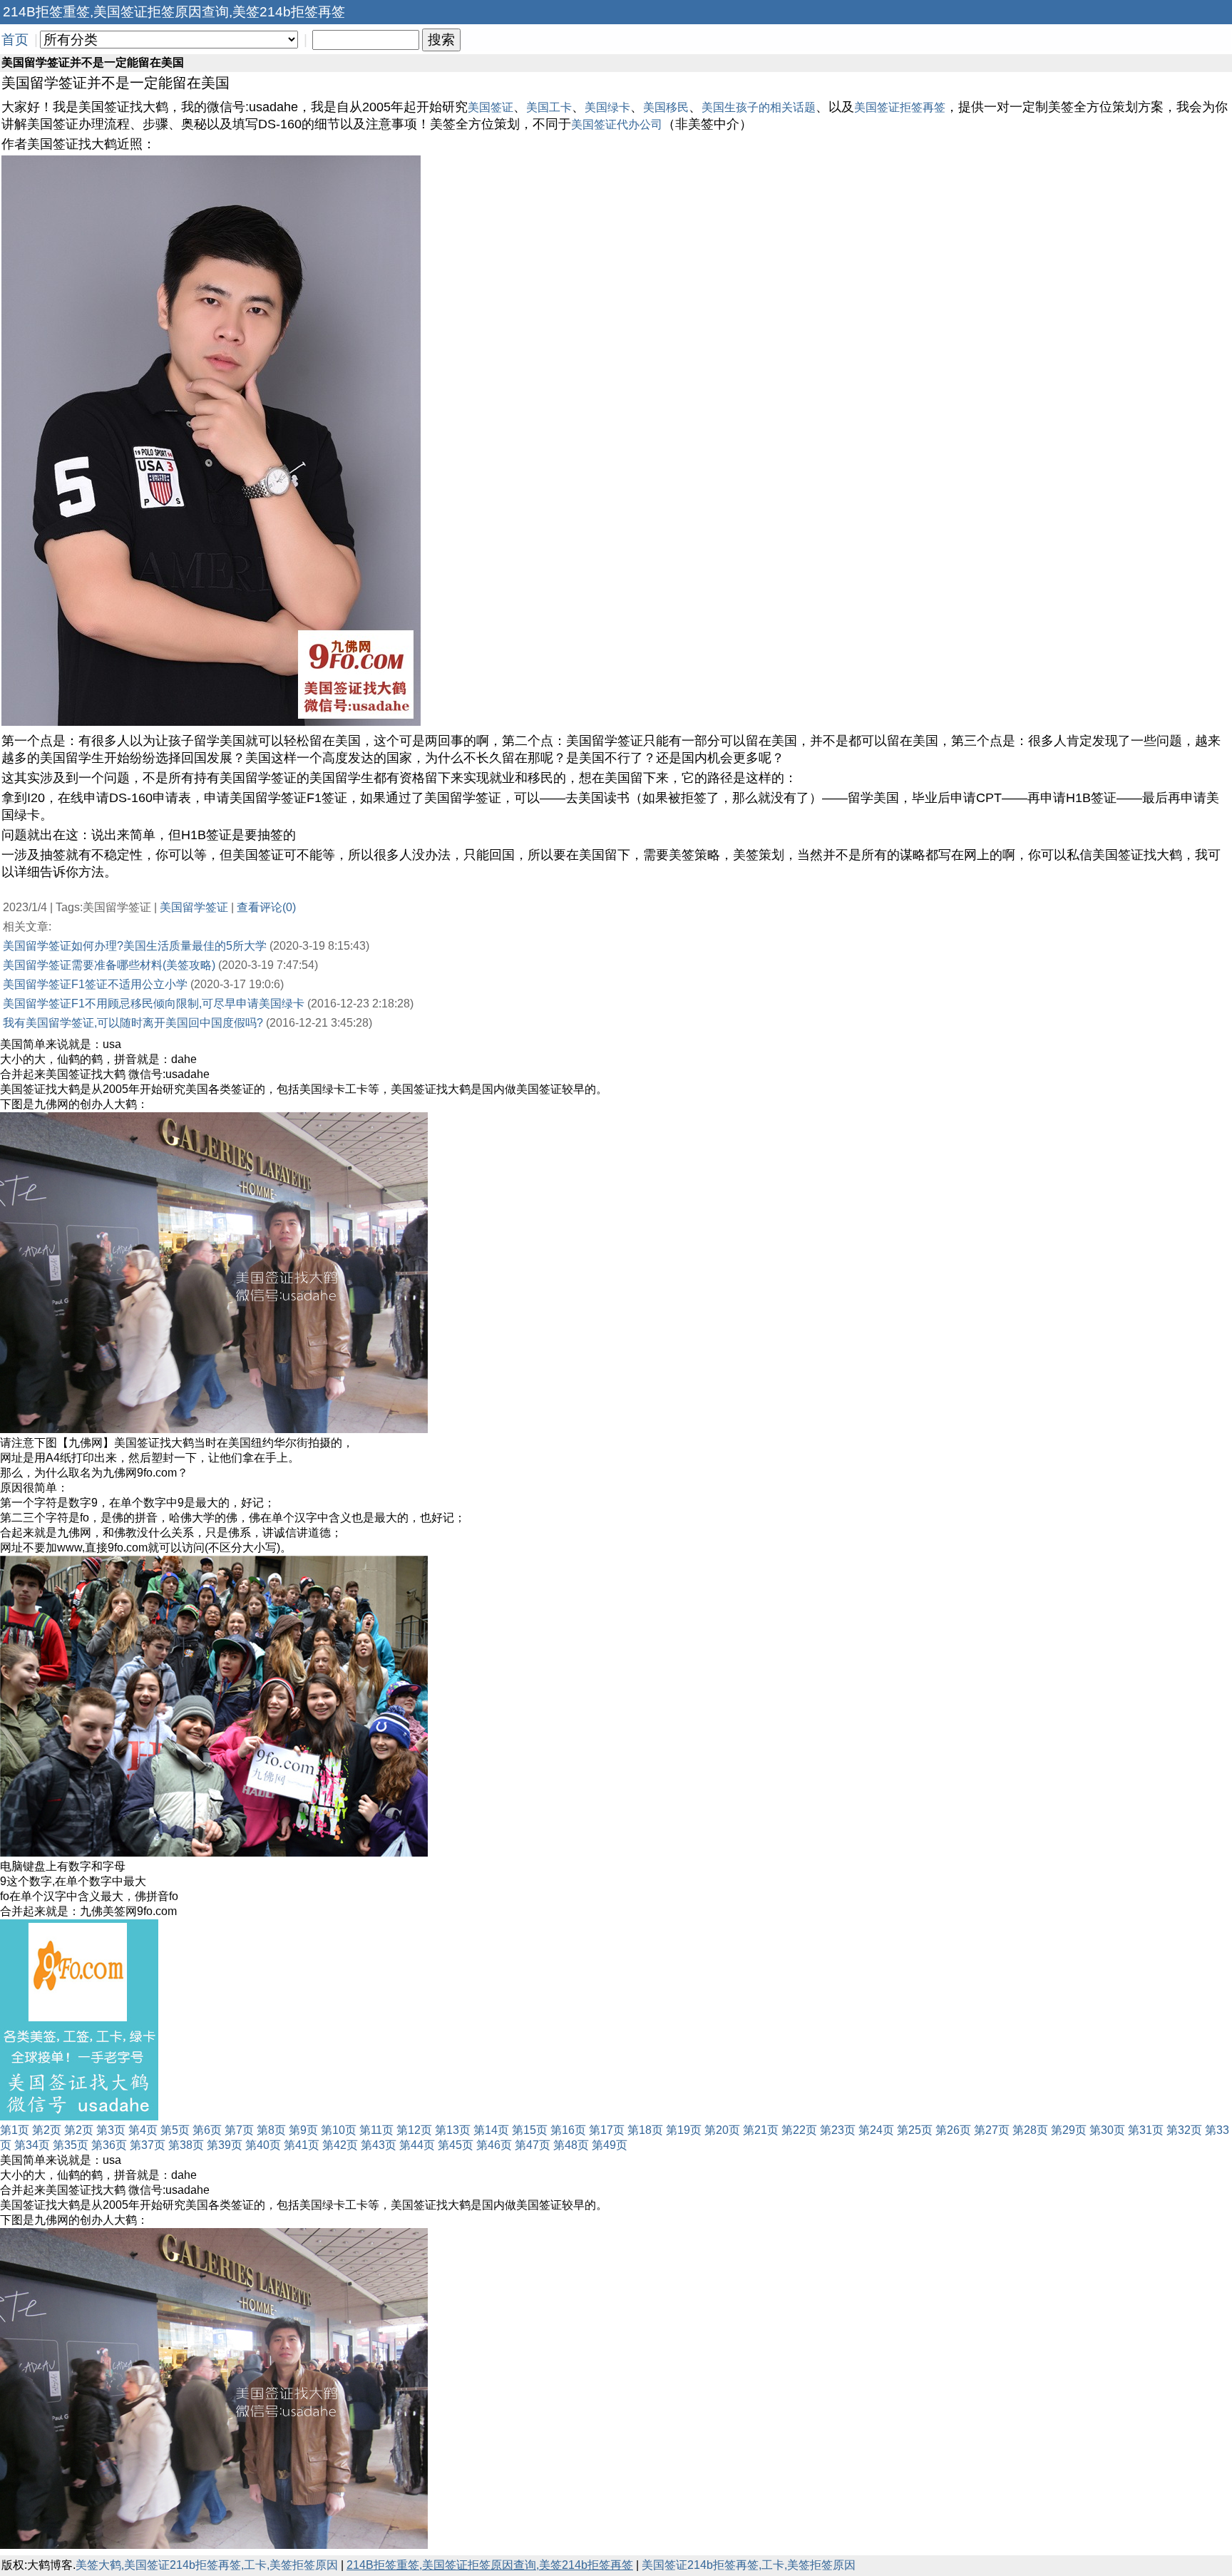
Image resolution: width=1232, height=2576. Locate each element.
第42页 (340, 2145)
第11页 (376, 2130)
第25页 (915, 2130)
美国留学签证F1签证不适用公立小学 (95, 984)
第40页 (263, 2145)
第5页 (175, 2130)
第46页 (494, 2145)
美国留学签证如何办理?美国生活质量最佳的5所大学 (135, 946)
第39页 (225, 2145)
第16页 (568, 2130)
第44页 (417, 2145)
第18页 (645, 2130)
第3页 (111, 2130)
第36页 (109, 2145)
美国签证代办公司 (617, 124)
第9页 (303, 2130)
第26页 (953, 2130)
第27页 (992, 2130)
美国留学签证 (194, 907)
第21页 (761, 2130)
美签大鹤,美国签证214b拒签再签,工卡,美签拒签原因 (207, 2565)
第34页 (32, 2145)
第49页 (610, 2145)
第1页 (15, 2130)
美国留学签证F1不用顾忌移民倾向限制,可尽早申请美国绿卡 (154, 1004)
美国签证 (491, 107)
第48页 (571, 2145)
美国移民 (666, 107)
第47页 (533, 2145)
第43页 (379, 2145)
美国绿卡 (607, 107)
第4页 (143, 2130)
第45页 (456, 2145)
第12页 (414, 2130)
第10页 (339, 2130)
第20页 (722, 2130)
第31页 (1146, 2130)
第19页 (684, 2130)
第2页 (47, 2130)
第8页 (271, 2130)
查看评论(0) (266, 907)
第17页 (607, 2130)
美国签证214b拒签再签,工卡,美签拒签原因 (749, 2565)
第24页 (876, 2130)
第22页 (799, 2130)
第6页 (207, 2130)
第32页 (1184, 2130)
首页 (15, 40)
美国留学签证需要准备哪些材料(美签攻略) (109, 965)
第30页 (1107, 2130)
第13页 (453, 2130)
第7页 (239, 2130)
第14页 (491, 2130)
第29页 (1069, 2130)
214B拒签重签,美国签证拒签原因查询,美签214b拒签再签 (490, 2565)
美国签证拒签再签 (900, 107)
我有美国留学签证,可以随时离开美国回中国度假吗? (133, 1023)
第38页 (186, 2145)
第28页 (1030, 2130)
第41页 (302, 2145)
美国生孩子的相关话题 (759, 107)
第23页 (838, 2130)
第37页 (148, 2145)
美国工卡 (549, 107)
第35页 (71, 2145)
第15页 (530, 2130)
